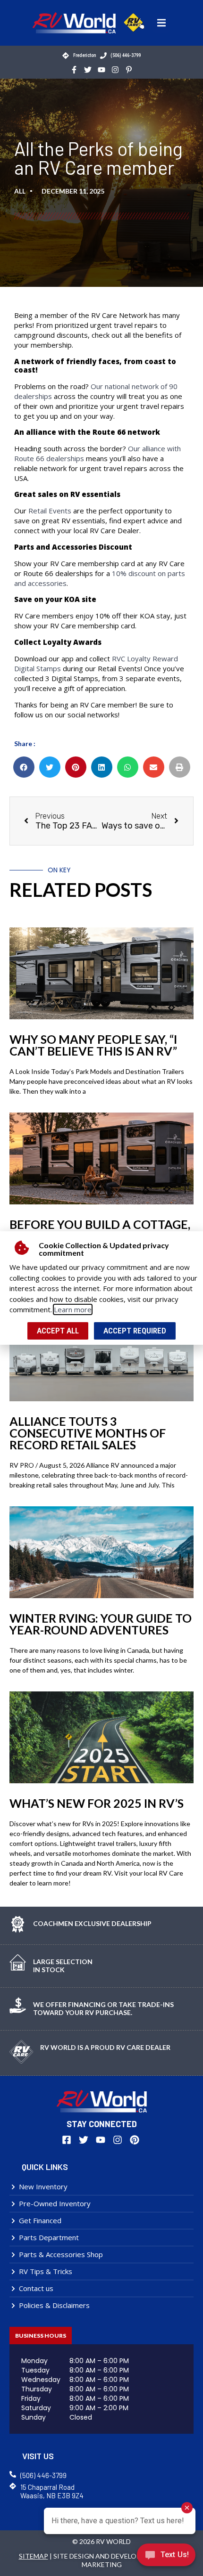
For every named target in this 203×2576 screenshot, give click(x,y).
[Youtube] (101, 69)
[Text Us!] (166, 2557)
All (20, 191)
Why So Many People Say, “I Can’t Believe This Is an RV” (93, 1045)
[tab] (41, 2336)
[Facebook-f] (74, 69)
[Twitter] (88, 69)
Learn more (73, 1309)
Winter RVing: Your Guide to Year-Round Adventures (101, 1624)
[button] (161, 23)
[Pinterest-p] (129, 69)
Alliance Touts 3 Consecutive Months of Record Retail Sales (88, 1433)
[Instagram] (115, 69)
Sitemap (34, 2556)
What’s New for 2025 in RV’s (97, 1803)
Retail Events (50, 511)
